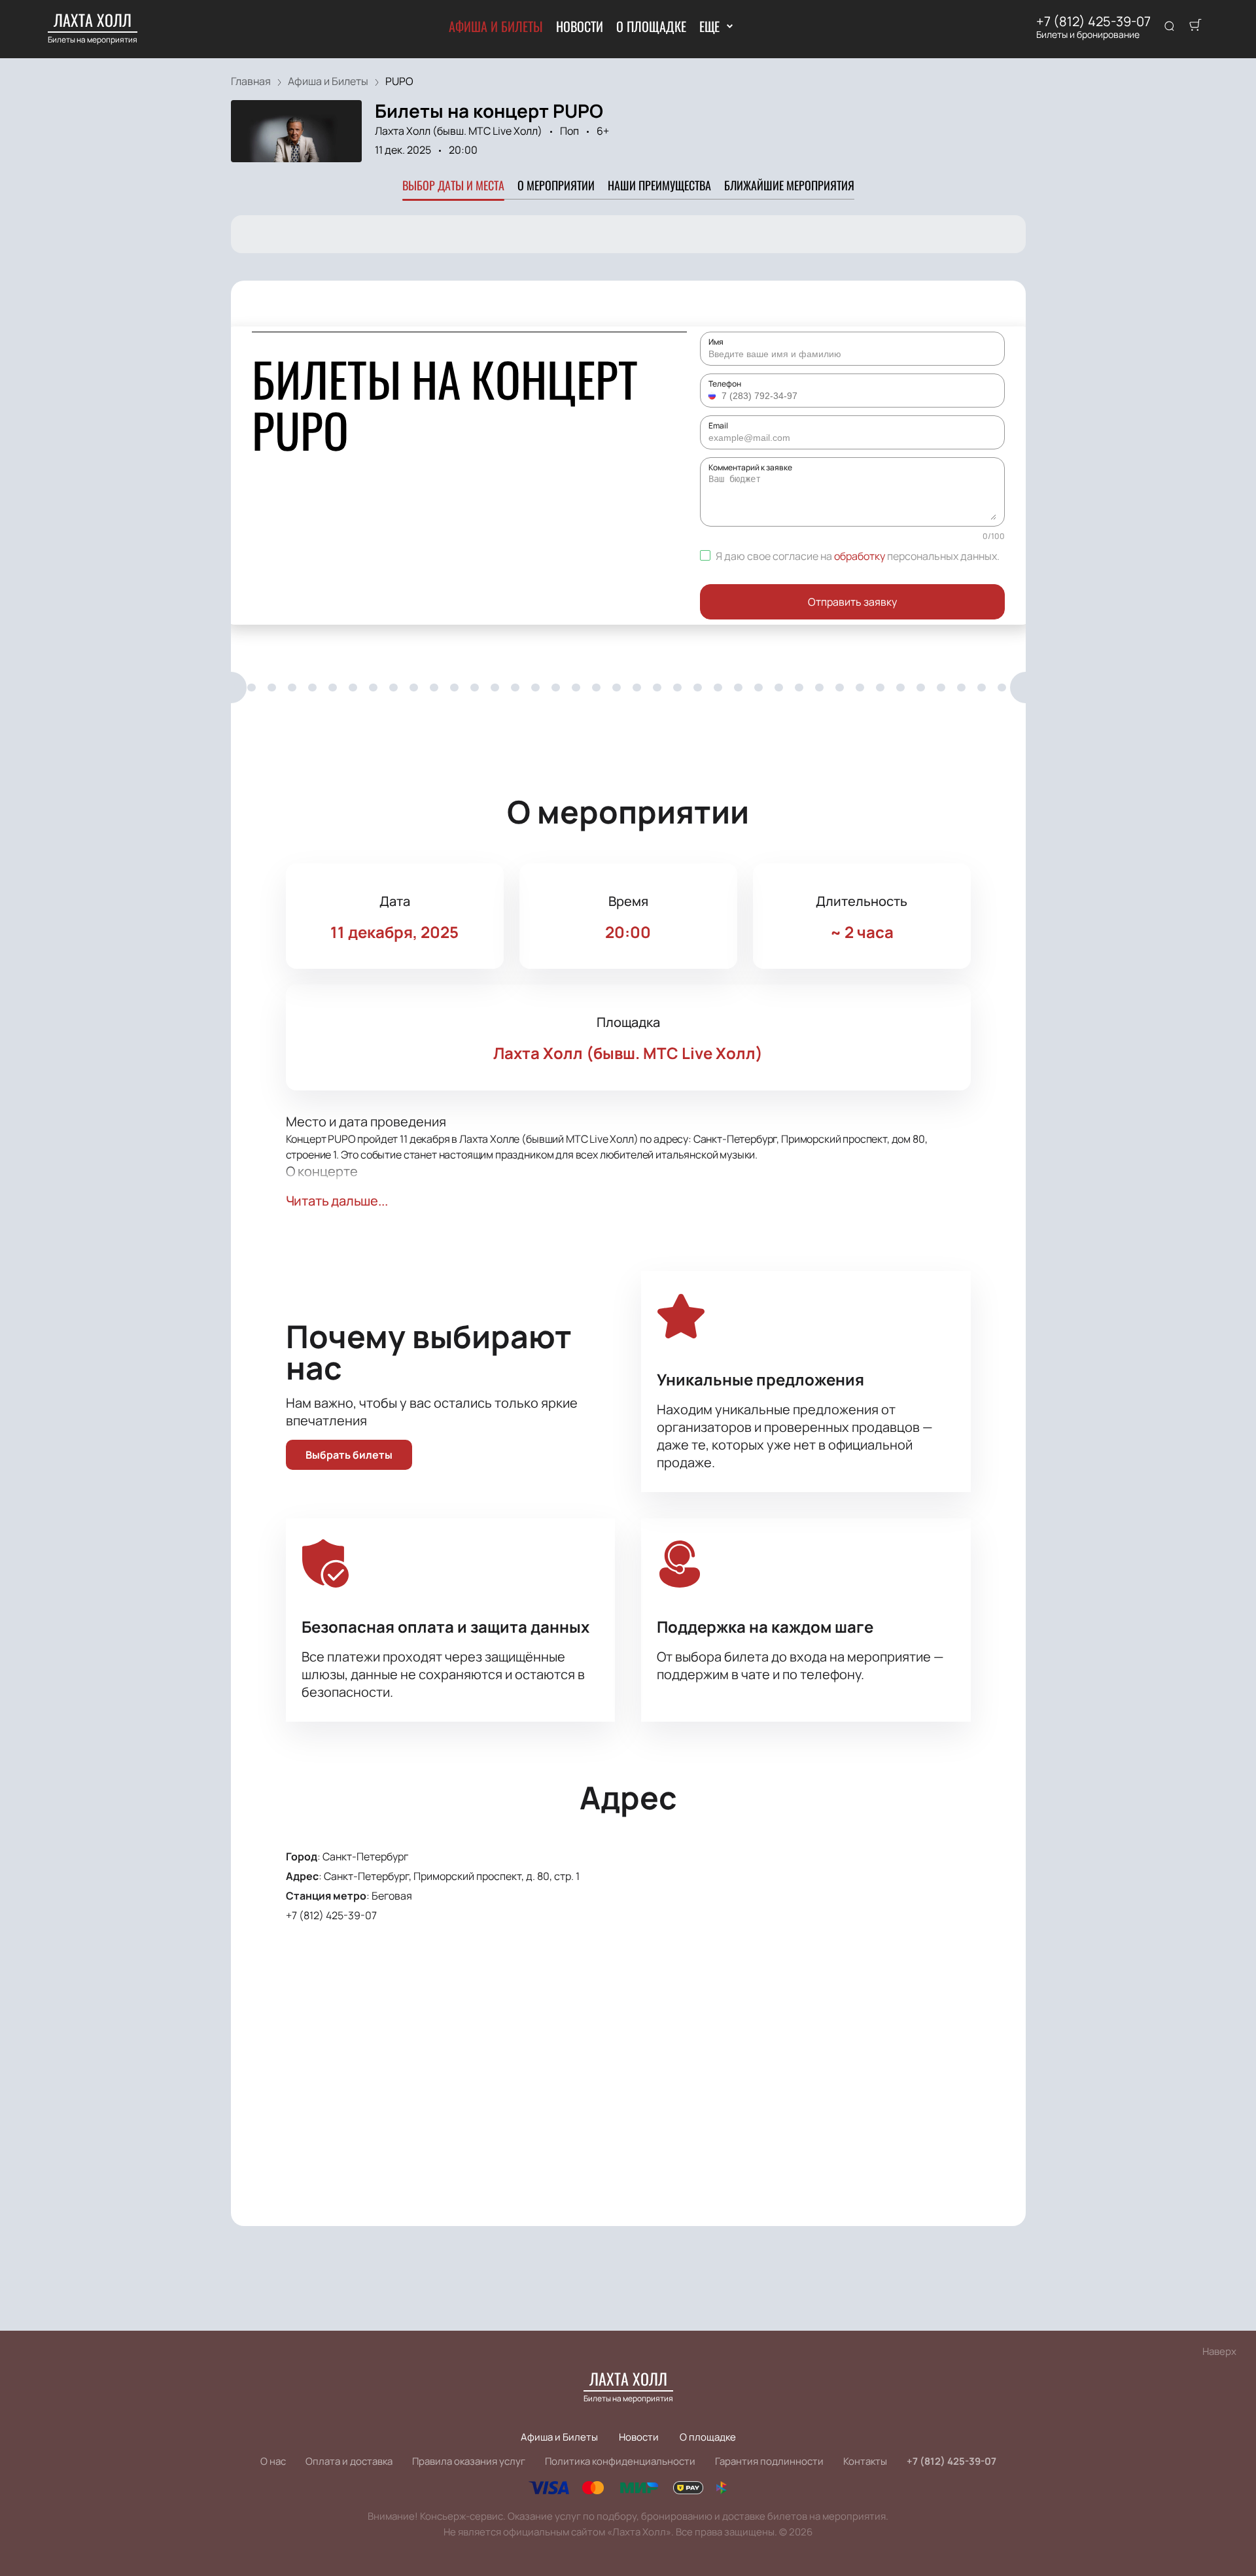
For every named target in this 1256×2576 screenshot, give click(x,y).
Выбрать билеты (349, 1455)
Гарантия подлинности (769, 2461)
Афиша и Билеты (496, 26)
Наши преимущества (659, 185)
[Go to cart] (1195, 27)
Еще (709, 26)
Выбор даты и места (453, 185)
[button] (714, 396)
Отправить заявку (852, 602)
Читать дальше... (337, 1201)
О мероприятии (556, 185)
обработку (860, 556)
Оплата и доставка (349, 2461)
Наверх (1219, 2351)
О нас (273, 2461)
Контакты (865, 2461)
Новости (580, 26)
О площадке (651, 26)
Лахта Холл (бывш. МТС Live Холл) (459, 131)
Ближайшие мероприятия (789, 185)
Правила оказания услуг (469, 2461)
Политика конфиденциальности (620, 2461)
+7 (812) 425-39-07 (1093, 22)
